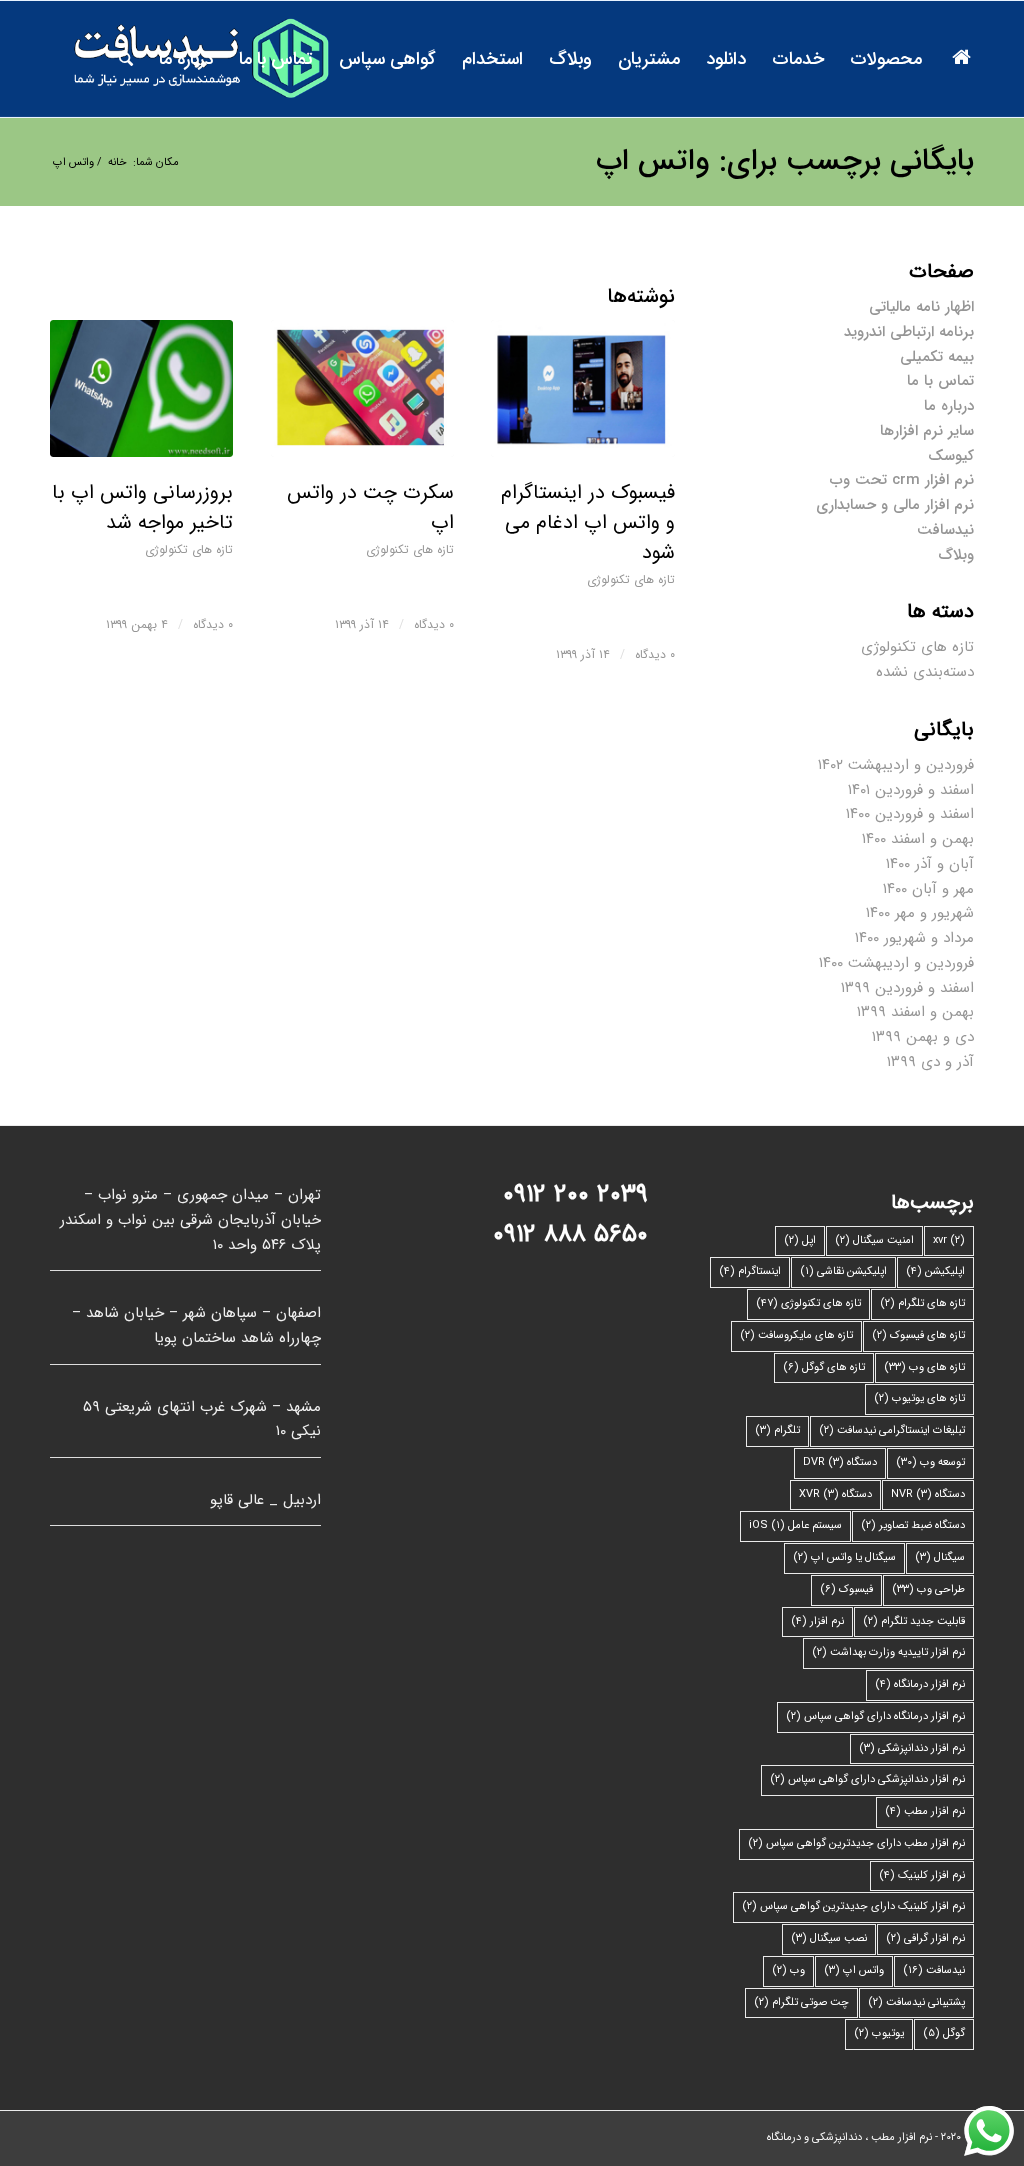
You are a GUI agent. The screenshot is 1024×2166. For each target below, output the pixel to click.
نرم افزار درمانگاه (920, 1684)
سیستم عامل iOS (795, 1525)
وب (788, 1970)
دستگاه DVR (840, 1462)
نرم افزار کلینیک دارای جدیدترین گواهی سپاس (853, 1906)
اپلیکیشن (935, 1271)
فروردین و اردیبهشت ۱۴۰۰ (896, 963)
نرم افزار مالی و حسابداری (895, 505)
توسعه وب (930, 1462)
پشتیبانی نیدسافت (916, 2002)
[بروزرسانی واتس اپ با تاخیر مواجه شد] (141, 388)
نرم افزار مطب (925, 1811)
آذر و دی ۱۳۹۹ (930, 1062)
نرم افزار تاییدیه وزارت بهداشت (888, 1652)
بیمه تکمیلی (937, 357)
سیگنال (940, 1557)
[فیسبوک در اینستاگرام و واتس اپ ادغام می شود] (582, 388)
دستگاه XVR (835, 1494)
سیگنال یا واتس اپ (844, 1557)
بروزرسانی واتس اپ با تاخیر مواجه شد (142, 507)
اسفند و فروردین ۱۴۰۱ (911, 790)
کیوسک (951, 456)
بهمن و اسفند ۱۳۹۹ (915, 1012)
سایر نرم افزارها (927, 431)
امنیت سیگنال (874, 1240)
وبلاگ (956, 555)
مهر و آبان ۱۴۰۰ (928, 889)
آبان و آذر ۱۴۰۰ (930, 864)
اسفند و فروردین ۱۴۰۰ (910, 814)
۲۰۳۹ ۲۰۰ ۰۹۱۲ (575, 1194)
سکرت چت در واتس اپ (370, 507)
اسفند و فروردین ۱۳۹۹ (907, 988)
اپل (800, 1240)
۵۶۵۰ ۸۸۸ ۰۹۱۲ (570, 1234)
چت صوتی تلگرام (801, 2002)
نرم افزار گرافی (925, 1938)
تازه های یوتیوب (919, 1398)
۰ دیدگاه (213, 624)
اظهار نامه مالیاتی (921, 307)
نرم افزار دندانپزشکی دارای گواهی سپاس (867, 1779)
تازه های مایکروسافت (796, 1335)
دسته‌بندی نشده (925, 672)
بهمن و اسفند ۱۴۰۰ (918, 839)
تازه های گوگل (824, 1367)
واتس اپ (854, 1970)
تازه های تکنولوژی (189, 549)
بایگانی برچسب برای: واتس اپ (785, 161)
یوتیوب (879, 2033)
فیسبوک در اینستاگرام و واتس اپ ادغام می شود (588, 522)
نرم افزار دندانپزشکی (912, 1748)
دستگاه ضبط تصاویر (913, 1525)
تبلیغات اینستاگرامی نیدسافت (892, 1430)
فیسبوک (846, 1589)
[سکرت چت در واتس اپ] (362, 388)
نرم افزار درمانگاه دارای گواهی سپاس (875, 1716)
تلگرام (777, 1430)
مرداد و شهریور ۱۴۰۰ (914, 938)
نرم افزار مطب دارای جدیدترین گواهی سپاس (856, 1843)
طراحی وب (928, 1589)
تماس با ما (940, 381)
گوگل (944, 2033)
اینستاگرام (750, 1271)
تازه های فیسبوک (918, 1335)
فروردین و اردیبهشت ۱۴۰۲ (896, 765)
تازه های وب (924, 1367)
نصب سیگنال (829, 1938)
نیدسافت (945, 530)
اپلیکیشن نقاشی (843, 1271)
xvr (949, 1240)
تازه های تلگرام (922, 1303)
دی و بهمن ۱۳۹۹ (923, 1037)
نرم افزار (817, 1621)
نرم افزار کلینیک (922, 1875)
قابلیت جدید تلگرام (914, 1621)
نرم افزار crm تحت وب (902, 480)
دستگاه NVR (928, 1494)
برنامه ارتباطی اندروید (909, 332)
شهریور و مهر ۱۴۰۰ (920, 913)
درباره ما (949, 406)
